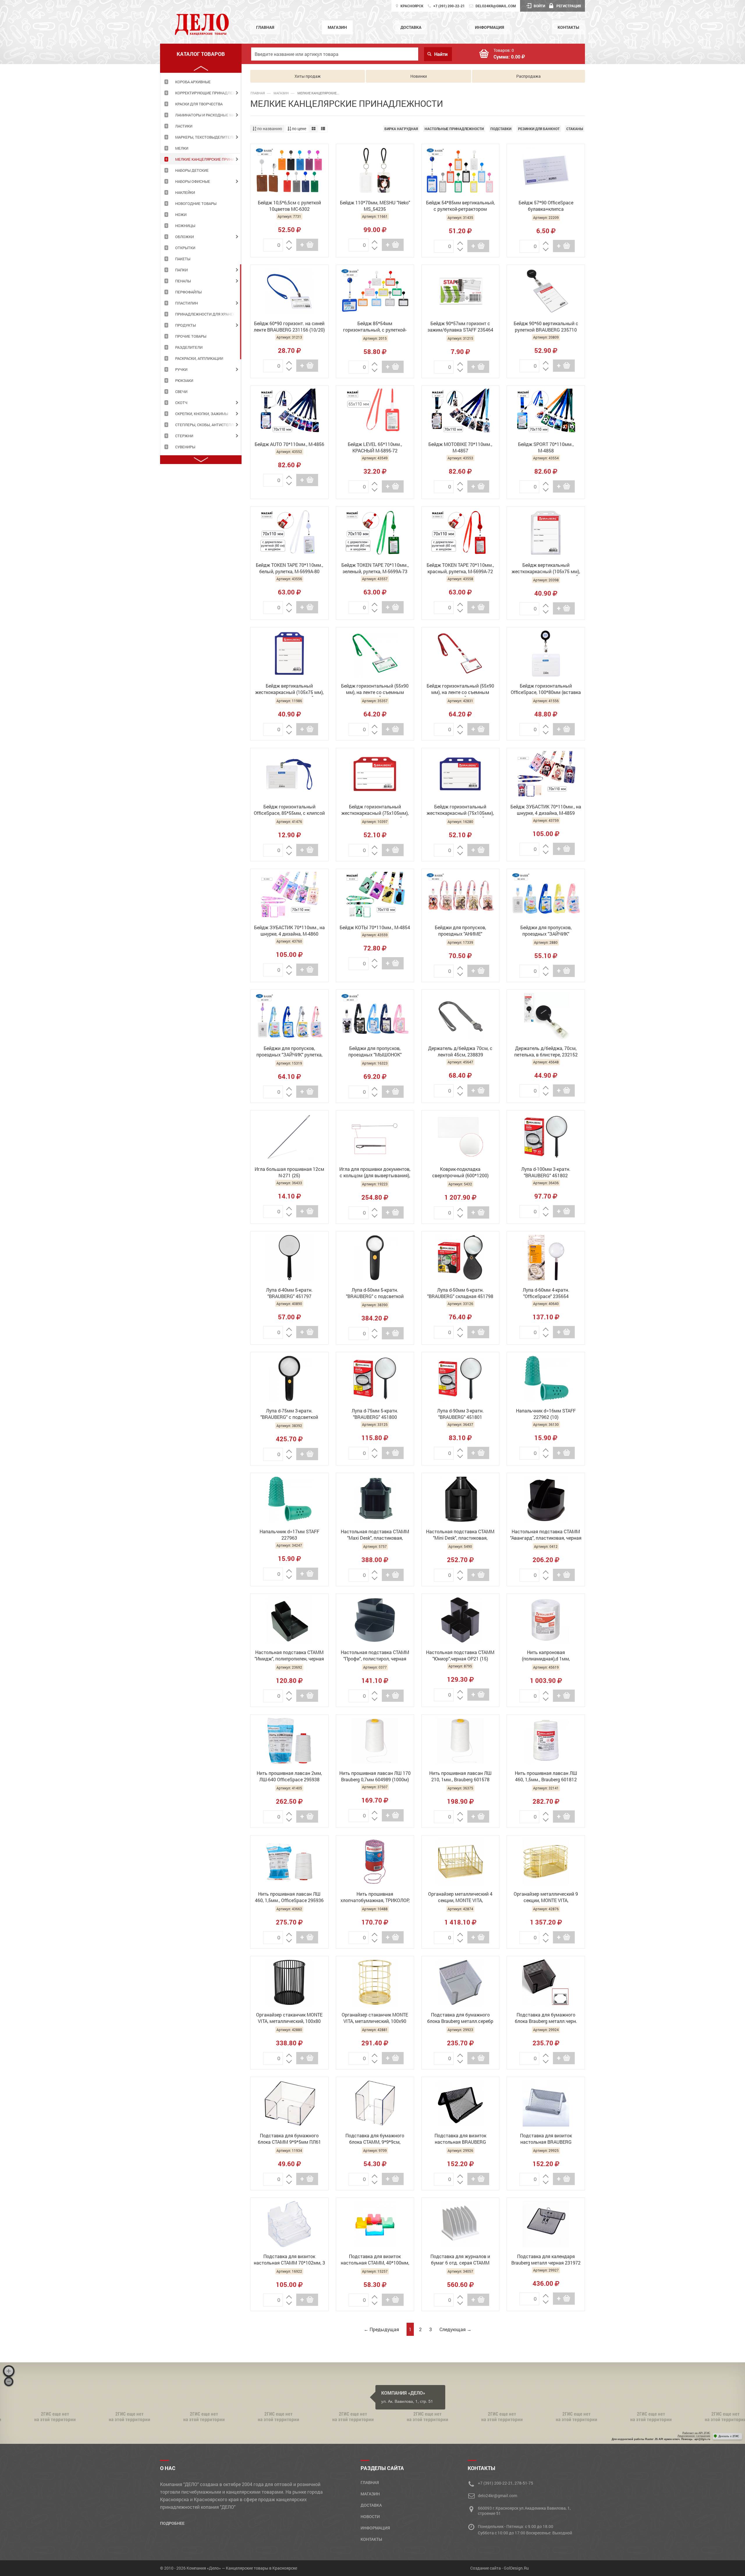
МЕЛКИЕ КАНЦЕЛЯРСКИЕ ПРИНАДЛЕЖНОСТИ (208, 159)
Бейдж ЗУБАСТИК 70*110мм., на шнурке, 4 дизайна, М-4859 (546, 810)
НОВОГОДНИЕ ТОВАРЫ (196, 203)
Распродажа (528, 76)
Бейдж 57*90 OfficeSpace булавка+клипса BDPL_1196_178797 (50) (546, 206)
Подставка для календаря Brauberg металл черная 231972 (546, 2259)
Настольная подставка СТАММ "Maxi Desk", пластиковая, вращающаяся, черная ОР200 (375, 1535)
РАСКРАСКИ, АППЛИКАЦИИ (199, 358)
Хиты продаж (308, 76)
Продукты (186, 325)
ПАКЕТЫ (183, 259)
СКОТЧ (181, 403)
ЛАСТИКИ (184, 126)
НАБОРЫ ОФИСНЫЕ (193, 181)
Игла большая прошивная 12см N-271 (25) (289, 1172)
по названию (269, 129)
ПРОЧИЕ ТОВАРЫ (191, 336)
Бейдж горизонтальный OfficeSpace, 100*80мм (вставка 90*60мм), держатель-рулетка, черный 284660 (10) (546, 690)
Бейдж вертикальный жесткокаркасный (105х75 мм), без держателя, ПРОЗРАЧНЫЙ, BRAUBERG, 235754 (546, 569)
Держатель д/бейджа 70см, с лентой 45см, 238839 (460, 1051)
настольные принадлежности (454, 129)
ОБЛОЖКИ (185, 237)
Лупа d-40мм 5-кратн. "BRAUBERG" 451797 (289, 1293)
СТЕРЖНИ (184, 436)
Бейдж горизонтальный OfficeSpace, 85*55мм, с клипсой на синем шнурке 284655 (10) (289, 810)
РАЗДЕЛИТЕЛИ (189, 347)
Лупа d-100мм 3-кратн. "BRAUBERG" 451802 (546, 1172)
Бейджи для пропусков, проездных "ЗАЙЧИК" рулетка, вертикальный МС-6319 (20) (289, 1052)
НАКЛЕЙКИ (185, 192)
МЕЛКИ (182, 148)
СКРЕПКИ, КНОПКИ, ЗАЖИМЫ (202, 414)
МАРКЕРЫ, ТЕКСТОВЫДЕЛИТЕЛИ (205, 137)
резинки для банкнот (539, 129)
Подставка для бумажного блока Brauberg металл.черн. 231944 (546, 2019)
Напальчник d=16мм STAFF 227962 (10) (546, 1414)
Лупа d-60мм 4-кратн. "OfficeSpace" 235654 (546, 1293)
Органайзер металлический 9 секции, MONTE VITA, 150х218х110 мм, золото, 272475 (546, 1898)
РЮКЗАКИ (184, 380)
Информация (489, 27)
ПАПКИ (181, 270)
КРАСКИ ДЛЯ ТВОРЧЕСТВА (199, 104)
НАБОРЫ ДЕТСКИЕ (192, 170)
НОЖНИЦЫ (185, 226)
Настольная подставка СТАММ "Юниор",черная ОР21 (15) (460, 1655)
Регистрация (569, 6)
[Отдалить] (9, 2382)
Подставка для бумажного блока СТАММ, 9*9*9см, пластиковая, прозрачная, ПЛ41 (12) (375, 2139)
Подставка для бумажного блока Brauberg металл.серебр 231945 (460, 2019)
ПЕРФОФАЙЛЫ (188, 292)
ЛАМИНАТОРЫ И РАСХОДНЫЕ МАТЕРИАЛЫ (208, 115)
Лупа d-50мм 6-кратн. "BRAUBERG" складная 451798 (460, 1293)
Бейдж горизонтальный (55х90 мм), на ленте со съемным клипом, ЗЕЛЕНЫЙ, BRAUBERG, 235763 (375, 690)
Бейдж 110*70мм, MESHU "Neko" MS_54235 (375, 206)
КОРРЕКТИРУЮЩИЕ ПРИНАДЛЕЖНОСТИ (208, 93)
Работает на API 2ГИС (696, 2433)
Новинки (419, 76)
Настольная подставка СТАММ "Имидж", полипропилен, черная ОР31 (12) (289, 1656)
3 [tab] (241, 312)
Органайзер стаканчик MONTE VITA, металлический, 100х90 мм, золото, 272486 (375, 2019)
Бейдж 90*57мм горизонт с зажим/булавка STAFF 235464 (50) (460, 327)
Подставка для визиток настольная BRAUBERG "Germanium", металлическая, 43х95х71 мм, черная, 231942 (460, 2139)
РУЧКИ (181, 369)
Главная (265, 27)
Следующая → (455, 2329)
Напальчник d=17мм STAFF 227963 (289, 1535)
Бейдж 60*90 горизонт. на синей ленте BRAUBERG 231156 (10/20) (289, 326)
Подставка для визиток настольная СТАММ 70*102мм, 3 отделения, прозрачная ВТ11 (289, 2260)
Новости (370, 2516)
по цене (299, 129)
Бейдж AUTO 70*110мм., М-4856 (289, 444)
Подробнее (172, 2523)
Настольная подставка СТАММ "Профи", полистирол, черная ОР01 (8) (375, 1656)
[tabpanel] (201, 82)
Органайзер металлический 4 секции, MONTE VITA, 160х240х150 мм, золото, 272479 (460, 1898)
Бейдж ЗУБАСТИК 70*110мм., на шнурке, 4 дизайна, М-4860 (289, 931)
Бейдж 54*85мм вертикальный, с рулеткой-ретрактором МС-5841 (460, 206)
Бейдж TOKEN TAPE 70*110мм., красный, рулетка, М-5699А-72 (460, 568)
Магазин (337, 27)
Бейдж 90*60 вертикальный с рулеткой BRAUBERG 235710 (546, 326)
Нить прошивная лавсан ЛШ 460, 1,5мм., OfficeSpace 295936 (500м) (289, 1898)
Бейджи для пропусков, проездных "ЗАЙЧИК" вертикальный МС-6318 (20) (546, 931)
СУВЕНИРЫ (185, 447)
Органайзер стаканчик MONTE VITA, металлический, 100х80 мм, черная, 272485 (289, 2019)
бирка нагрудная (401, 129)
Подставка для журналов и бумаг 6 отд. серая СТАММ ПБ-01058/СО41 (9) (460, 2260)
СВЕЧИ (181, 392)
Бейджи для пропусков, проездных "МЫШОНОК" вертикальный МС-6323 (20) (375, 1052)
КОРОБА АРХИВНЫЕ (193, 82)
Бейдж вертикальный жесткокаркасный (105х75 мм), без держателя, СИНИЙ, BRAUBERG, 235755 (289, 690)
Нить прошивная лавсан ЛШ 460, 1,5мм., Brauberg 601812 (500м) (546, 1777)
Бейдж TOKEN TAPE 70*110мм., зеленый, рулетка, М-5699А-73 (375, 568)
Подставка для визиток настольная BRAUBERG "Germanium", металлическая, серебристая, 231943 (546, 2139)
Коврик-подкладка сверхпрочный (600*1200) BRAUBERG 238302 (460, 1173)
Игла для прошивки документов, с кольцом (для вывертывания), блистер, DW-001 (375, 1173)
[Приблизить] (9, 2371)
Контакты (568, 27)
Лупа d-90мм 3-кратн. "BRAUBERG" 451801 (460, 1414)
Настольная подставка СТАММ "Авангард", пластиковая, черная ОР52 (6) (546, 1535)
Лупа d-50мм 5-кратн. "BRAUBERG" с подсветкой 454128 (375, 1294)
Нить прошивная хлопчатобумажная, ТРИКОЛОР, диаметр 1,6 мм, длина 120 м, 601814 (375, 1898)
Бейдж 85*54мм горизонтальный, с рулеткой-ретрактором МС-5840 (375, 327)
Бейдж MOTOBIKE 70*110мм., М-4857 (460, 447)
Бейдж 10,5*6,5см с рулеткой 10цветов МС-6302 (289, 206)
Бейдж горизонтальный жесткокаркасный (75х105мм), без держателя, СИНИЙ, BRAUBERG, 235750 (460, 810)
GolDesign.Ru (516, 2568)
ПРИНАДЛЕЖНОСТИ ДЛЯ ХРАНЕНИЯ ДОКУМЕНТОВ (208, 314)
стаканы (575, 129)
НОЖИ (181, 215)
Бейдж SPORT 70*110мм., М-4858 (546, 447)
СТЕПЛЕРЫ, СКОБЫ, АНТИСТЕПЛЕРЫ (208, 425)
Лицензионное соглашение (694, 2436)
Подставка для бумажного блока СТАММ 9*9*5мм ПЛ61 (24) (289, 2139)
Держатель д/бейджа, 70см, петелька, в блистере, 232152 (546, 1051)
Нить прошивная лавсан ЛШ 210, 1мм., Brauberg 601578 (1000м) (460, 1777)
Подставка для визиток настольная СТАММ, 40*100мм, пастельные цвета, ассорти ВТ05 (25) (375, 2260)
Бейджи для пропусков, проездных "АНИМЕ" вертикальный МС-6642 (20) (460, 931)
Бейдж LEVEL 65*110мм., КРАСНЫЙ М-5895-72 (375, 447)
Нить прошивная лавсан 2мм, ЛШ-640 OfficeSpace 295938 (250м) (289, 1777)
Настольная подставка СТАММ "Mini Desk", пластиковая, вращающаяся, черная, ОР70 (460, 1535)
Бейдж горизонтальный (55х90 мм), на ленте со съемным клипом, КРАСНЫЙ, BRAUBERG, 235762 (460, 690)
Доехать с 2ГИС (729, 2436)
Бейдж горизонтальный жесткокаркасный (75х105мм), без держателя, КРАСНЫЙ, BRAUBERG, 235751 (375, 810)
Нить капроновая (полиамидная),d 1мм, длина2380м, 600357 (546, 1656)
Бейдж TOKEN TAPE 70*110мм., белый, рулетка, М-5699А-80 (289, 568)
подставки (501, 129)
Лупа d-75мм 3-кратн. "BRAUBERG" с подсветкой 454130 (289, 1414)
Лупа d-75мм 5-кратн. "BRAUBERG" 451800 (375, 1414)
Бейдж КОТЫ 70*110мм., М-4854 (375, 927)
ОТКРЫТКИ (185, 248)
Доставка (411, 27)
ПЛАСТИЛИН (187, 303)
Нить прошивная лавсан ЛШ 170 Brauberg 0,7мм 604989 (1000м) (375, 1776)
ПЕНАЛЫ (183, 281)
